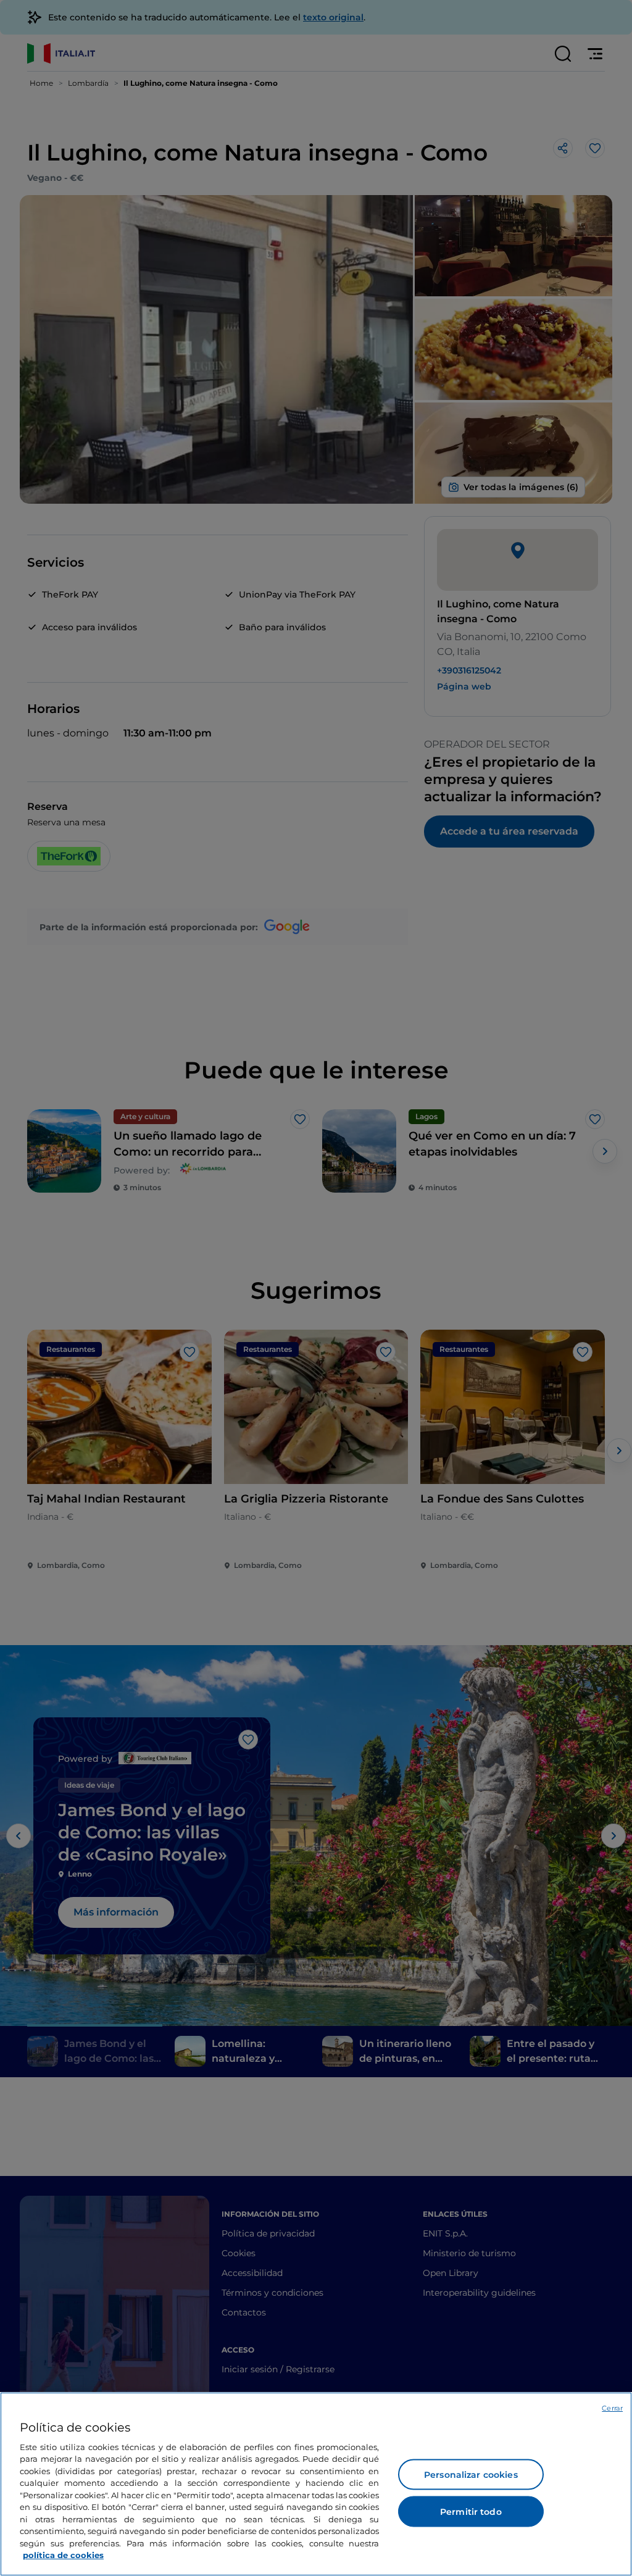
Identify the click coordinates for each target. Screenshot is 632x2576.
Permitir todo (471, 2512)
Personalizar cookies (471, 2475)
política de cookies (63, 2555)
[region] (316, 2484)
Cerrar (612, 2408)
